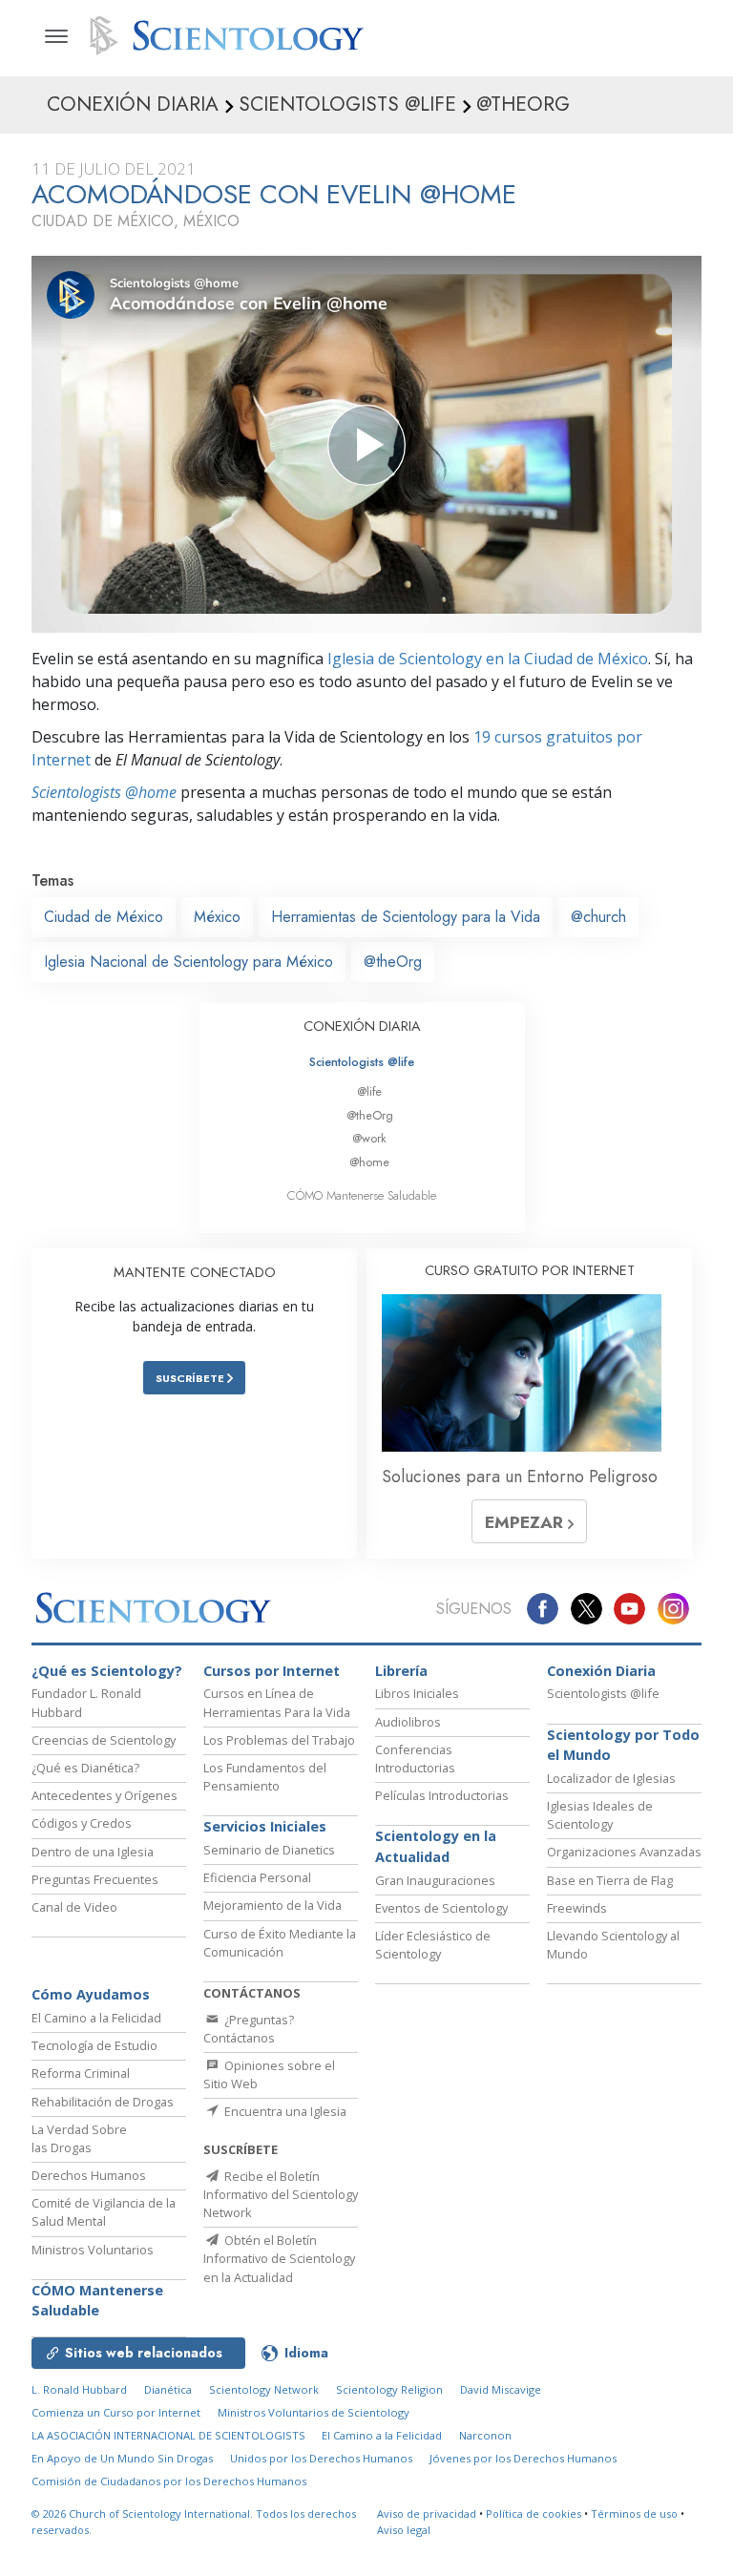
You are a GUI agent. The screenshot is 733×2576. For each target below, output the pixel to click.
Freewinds (577, 1908)
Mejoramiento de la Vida (272, 1905)
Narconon (485, 2435)
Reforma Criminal (81, 2073)
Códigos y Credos (82, 1823)
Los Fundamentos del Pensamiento (265, 1777)
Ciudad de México (104, 917)
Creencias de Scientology (104, 1740)
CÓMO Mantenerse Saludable (362, 1195)
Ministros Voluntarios (93, 2250)
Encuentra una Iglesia (284, 2111)
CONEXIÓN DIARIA (362, 1026)
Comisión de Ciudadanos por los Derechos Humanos (169, 2481)
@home (369, 1162)
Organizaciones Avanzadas (624, 1852)
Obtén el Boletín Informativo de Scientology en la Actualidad (279, 2258)
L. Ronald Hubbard (79, 2389)
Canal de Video (74, 1907)
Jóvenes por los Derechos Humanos (523, 2458)
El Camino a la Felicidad (96, 2018)
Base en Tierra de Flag (610, 1880)
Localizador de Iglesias (611, 1778)
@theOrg (393, 962)
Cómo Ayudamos (91, 1994)
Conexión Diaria (601, 1671)
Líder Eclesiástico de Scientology (433, 1945)
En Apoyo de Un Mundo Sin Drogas (122, 2458)
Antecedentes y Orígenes (105, 1795)
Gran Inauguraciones (435, 1880)
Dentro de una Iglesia (93, 1852)
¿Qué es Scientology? (107, 1671)
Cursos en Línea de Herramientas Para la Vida (277, 1702)
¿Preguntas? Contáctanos (249, 2029)
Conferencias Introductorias (415, 1759)
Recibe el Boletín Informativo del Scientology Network (281, 2194)
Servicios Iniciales (265, 1826)
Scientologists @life (362, 1062)
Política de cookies (534, 2513)
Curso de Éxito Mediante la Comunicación (280, 1943)
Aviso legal (404, 2530)
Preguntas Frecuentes (95, 1879)
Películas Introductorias (442, 1795)
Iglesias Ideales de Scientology (600, 1815)
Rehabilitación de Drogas (103, 2102)
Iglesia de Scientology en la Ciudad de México (488, 659)
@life (369, 1091)
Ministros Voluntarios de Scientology (314, 2412)
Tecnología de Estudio (94, 2045)
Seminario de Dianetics (269, 1850)
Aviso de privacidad (427, 2513)
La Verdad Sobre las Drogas (79, 2138)
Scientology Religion (389, 2389)
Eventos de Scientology (441, 1908)
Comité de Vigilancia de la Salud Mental (104, 2212)
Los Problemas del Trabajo (279, 1740)
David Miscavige (501, 2389)
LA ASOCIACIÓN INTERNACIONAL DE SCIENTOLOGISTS (170, 2435)
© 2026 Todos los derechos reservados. (194, 2522)
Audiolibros (408, 1722)
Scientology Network (264, 2389)
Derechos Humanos (89, 2175)
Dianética (168, 2389)
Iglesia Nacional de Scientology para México (188, 962)
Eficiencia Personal (257, 1877)
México (217, 917)
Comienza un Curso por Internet (116, 2412)
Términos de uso (634, 2513)
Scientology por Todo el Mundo (623, 1745)
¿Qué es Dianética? (85, 1768)
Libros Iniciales (417, 1693)
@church (598, 917)
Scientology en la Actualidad (436, 1846)
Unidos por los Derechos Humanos (321, 2458)
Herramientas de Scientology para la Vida (406, 917)
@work (369, 1138)
